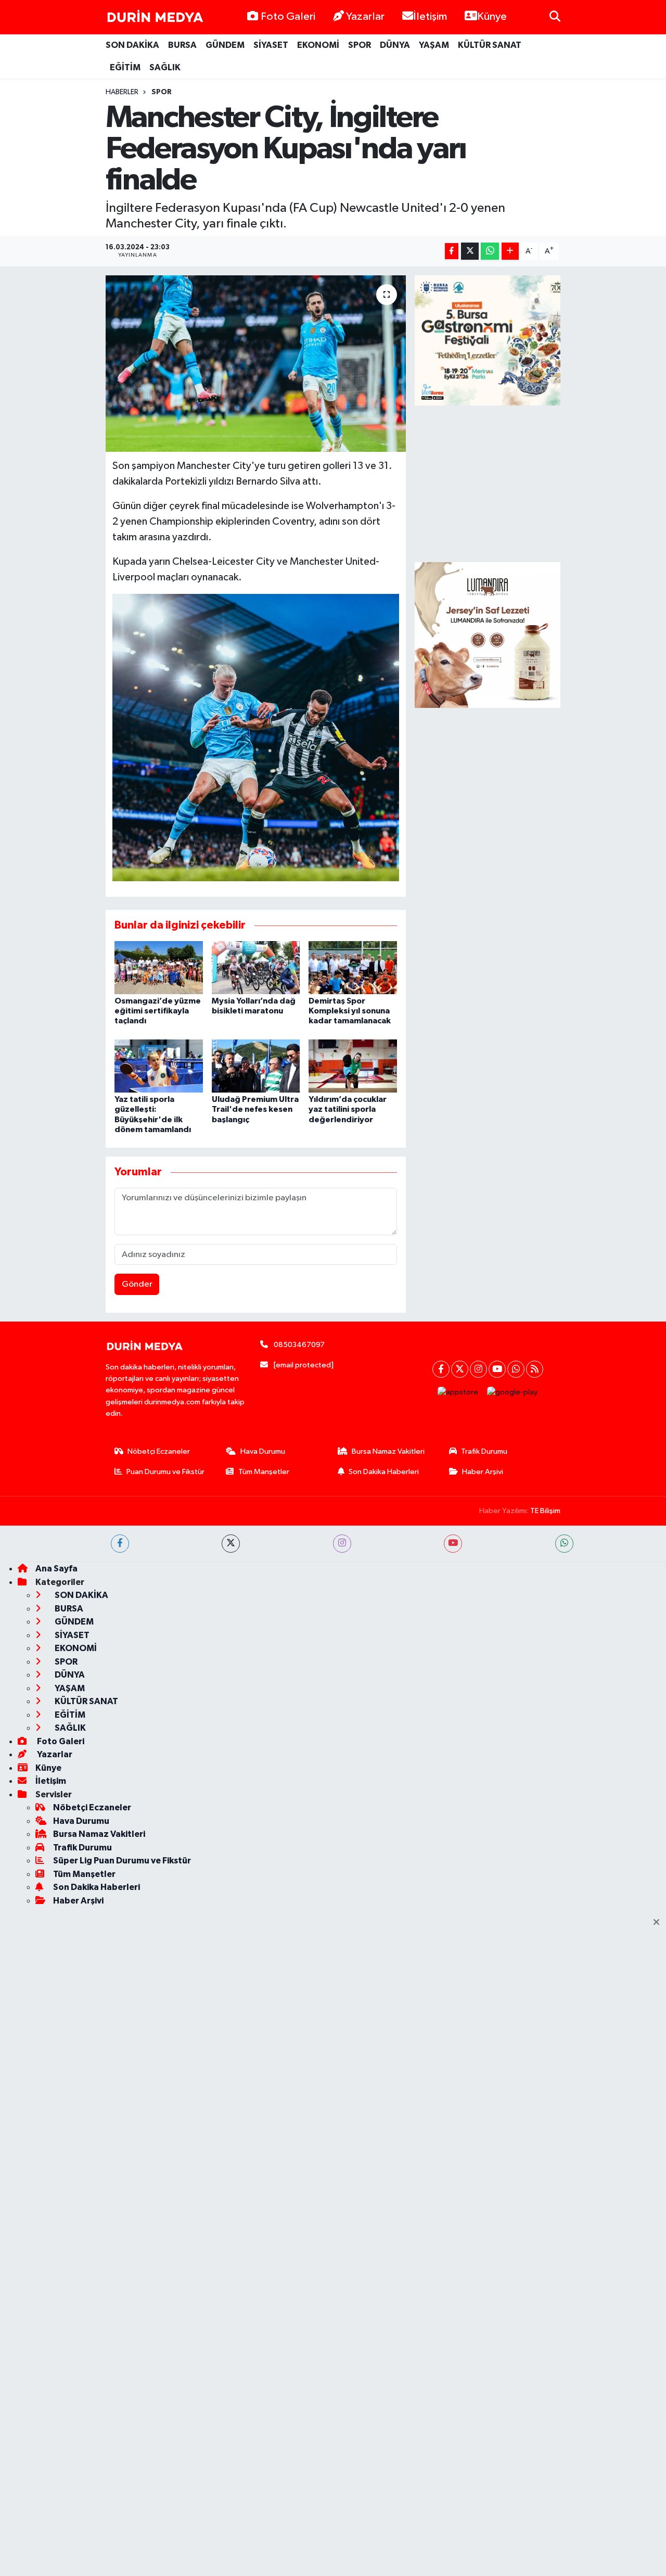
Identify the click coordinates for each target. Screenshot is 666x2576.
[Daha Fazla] (510, 251)
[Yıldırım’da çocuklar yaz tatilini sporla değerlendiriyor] (353, 1066)
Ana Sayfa (56, 1569)
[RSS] (535, 1369)
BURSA (182, 45)
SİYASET (271, 45)
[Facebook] (441, 1369)
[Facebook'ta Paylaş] (452, 251)
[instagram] (342, 1544)
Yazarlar (365, 17)
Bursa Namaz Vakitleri (388, 1451)
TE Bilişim (545, 1511)
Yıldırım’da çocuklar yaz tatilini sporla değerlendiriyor (348, 1109)
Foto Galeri (288, 17)
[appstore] (458, 1393)
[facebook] (120, 1544)
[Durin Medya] (155, 17)
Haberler (122, 92)
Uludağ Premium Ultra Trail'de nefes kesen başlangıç (255, 1109)
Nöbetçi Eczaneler (159, 1451)
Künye (492, 17)
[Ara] (555, 17)
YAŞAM (434, 45)
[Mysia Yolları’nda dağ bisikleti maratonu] (256, 967)
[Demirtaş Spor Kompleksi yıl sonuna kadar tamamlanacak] (353, 967)
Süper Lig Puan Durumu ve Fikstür (122, 1861)
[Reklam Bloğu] (488, 635)
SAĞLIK (165, 67)
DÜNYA (395, 45)
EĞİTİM (125, 67)
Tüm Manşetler (264, 1472)
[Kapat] (659, 1923)
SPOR (360, 45)
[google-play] (513, 1393)
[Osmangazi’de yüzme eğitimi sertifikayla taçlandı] (159, 967)
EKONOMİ (318, 45)
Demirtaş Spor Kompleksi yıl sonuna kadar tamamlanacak (350, 1011)
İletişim (430, 17)
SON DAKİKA (132, 45)
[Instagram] (478, 1369)
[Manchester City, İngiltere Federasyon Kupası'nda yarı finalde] (256, 363)
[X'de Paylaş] (470, 251)
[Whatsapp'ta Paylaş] (490, 251)
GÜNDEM (225, 45)
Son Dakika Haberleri (384, 1472)
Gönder (137, 1284)
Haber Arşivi (483, 1472)
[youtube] (453, 1544)
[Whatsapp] (516, 1369)
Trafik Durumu (484, 1451)
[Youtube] (497, 1369)
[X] (460, 1369)
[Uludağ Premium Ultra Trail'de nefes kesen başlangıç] (256, 1066)
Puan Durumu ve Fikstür (165, 1472)
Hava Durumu (263, 1451)
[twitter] (231, 1544)
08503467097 (299, 1345)
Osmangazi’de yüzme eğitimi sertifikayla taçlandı (158, 1011)
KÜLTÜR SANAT (490, 45)
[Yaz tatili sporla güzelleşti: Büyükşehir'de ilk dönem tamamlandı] (159, 1066)
